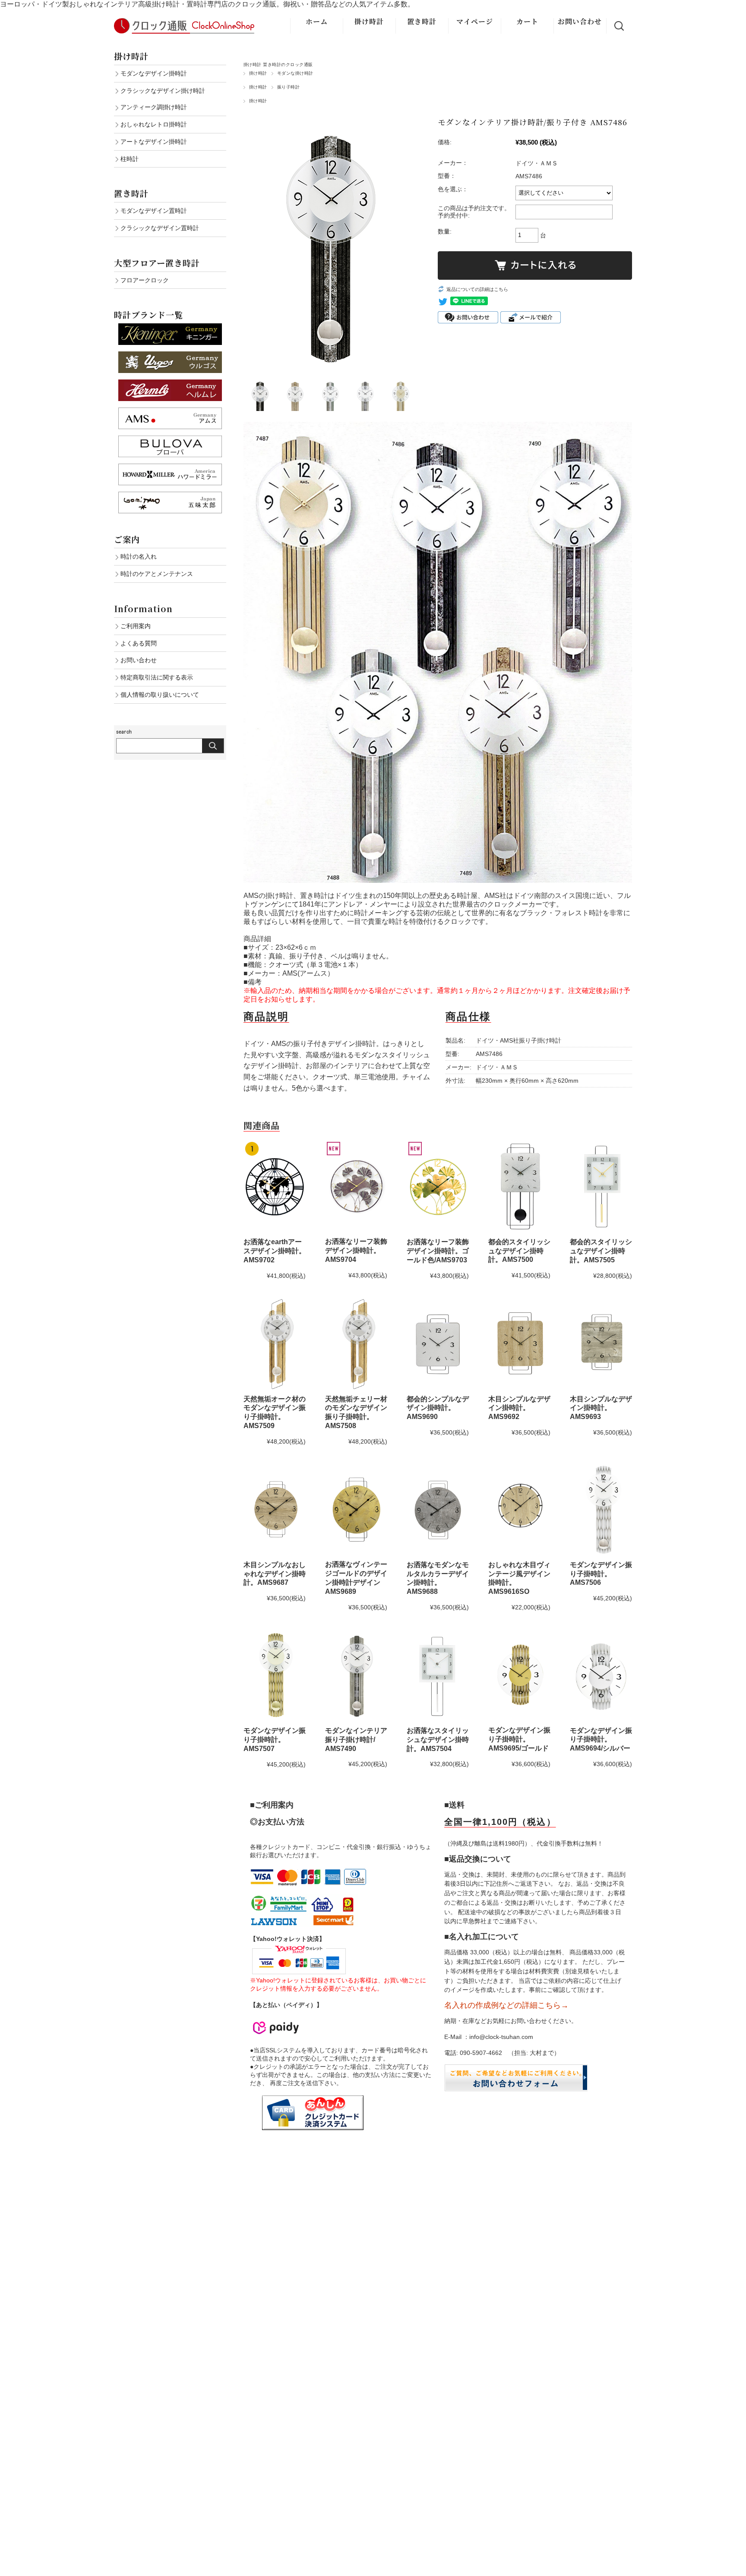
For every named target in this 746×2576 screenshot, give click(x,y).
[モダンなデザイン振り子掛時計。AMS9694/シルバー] (601, 1675)
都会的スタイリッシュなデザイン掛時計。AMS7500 (519, 1251)
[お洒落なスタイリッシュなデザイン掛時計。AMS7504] (438, 1675)
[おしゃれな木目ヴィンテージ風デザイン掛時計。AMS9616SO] (519, 1510)
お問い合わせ (580, 21)
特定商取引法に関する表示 (157, 677)
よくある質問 (139, 643)
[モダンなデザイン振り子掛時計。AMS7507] (275, 1675)
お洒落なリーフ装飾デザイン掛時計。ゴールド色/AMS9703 (438, 1251)
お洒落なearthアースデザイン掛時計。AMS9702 (275, 1251)
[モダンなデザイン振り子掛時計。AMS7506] (601, 1510)
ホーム (317, 21)
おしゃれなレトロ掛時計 (154, 124)
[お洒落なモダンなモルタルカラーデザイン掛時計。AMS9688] (438, 1510)
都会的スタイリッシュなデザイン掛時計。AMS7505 (601, 1251)
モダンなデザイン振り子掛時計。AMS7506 (601, 1574)
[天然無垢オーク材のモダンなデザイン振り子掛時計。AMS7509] (275, 1344)
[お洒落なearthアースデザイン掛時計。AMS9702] (275, 1187)
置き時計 (422, 21)
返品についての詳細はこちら (477, 289)
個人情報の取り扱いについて (160, 695)
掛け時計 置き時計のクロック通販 (278, 65)
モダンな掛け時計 (295, 73)
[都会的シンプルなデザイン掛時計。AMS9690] (438, 1344)
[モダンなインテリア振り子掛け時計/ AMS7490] (356, 1675)
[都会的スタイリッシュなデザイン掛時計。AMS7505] (601, 1187)
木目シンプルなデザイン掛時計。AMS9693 (601, 1408)
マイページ (475, 21)
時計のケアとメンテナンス (157, 574)
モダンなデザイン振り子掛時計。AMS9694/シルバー (601, 1740)
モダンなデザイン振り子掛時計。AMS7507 (275, 1740)
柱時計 (130, 159)
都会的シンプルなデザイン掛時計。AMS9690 (438, 1408)
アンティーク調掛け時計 (154, 107)
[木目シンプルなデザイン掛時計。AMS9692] (519, 1344)
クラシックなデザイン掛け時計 (163, 91)
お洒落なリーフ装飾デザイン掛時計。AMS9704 (356, 1250)
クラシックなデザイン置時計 (160, 228)
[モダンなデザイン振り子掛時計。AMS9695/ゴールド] (519, 1675)
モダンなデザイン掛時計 (154, 73)
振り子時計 (288, 87)
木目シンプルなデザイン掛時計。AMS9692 (519, 1408)
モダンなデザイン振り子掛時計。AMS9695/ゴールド (519, 1739)
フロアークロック (145, 280)
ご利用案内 (136, 626)
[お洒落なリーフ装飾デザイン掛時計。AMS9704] (356, 1187)
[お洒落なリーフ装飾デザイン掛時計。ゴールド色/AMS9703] (438, 1187)
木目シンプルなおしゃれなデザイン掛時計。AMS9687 (275, 1574)
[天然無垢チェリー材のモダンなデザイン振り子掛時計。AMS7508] (356, 1344)
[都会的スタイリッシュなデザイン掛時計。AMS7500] (519, 1187)
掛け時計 (369, 21)
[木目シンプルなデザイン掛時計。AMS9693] (601, 1344)
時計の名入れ (139, 556)
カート (527, 21)
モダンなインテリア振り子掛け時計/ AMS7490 (356, 1740)
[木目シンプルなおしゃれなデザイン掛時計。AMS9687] (275, 1510)
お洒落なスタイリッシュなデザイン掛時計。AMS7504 (438, 1740)
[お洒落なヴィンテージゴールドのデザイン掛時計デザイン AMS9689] (356, 1510)
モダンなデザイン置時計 (154, 211)
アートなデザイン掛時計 (154, 142)
